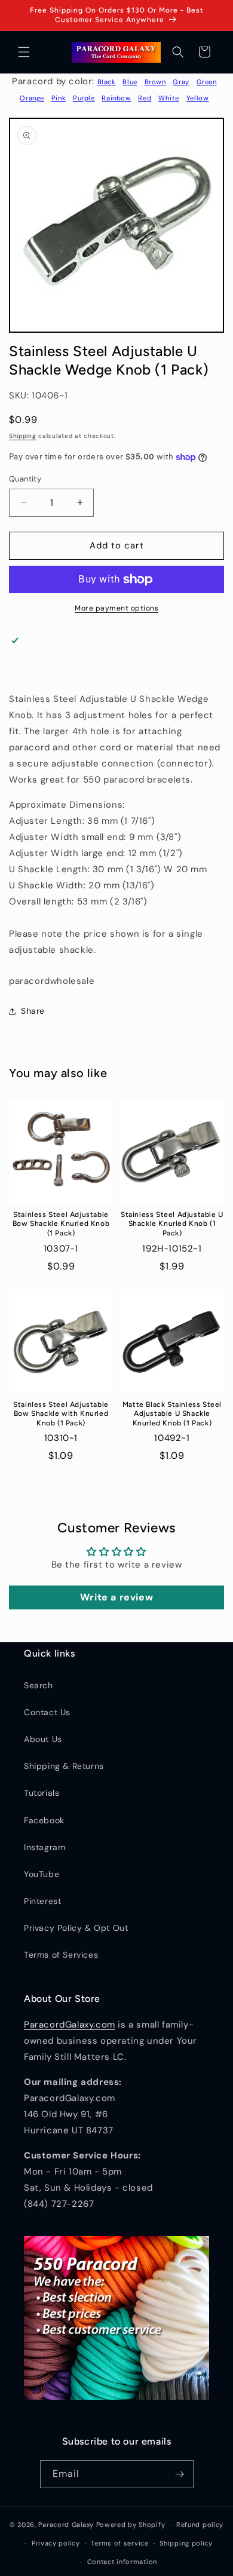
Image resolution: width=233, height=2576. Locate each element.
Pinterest (42, 1901)
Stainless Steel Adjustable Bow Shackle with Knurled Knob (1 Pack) (61, 1414)
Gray (181, 82)
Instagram (45, 1847)
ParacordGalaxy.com (70, 2025)
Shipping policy (186, 2543)
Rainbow (116, 98)
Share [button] (33, 1011)
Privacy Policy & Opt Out (76, 1928)
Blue (130, 82)
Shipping (23, 436)
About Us (43, 1739)
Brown (155, 82)
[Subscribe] (180, 2474)
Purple (84, 98)
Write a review (116, 1597)
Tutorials (42, 1793)
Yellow (198, 98)
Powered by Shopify (131, 2525)
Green (207, 82)
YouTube (42, 1874)
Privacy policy (56, 2543)
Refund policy (200, 2525)
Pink (59, 98)
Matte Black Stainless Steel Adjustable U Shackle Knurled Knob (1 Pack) (172, 1414)
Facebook (44, 1820)
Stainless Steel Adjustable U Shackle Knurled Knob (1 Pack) (172, 1224)
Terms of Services (61, 1955)
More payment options (116, 608)
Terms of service (119, 2543)
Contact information (122, 2562)
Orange (32, 98)
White (169, 98)
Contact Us (47, 1712)
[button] (24, 52)
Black (107, 82)
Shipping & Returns (64, 1766)
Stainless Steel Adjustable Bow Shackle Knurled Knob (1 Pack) (61, 1224)
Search (39, 1685)
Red (145, 98)
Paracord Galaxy (66, 2525)
